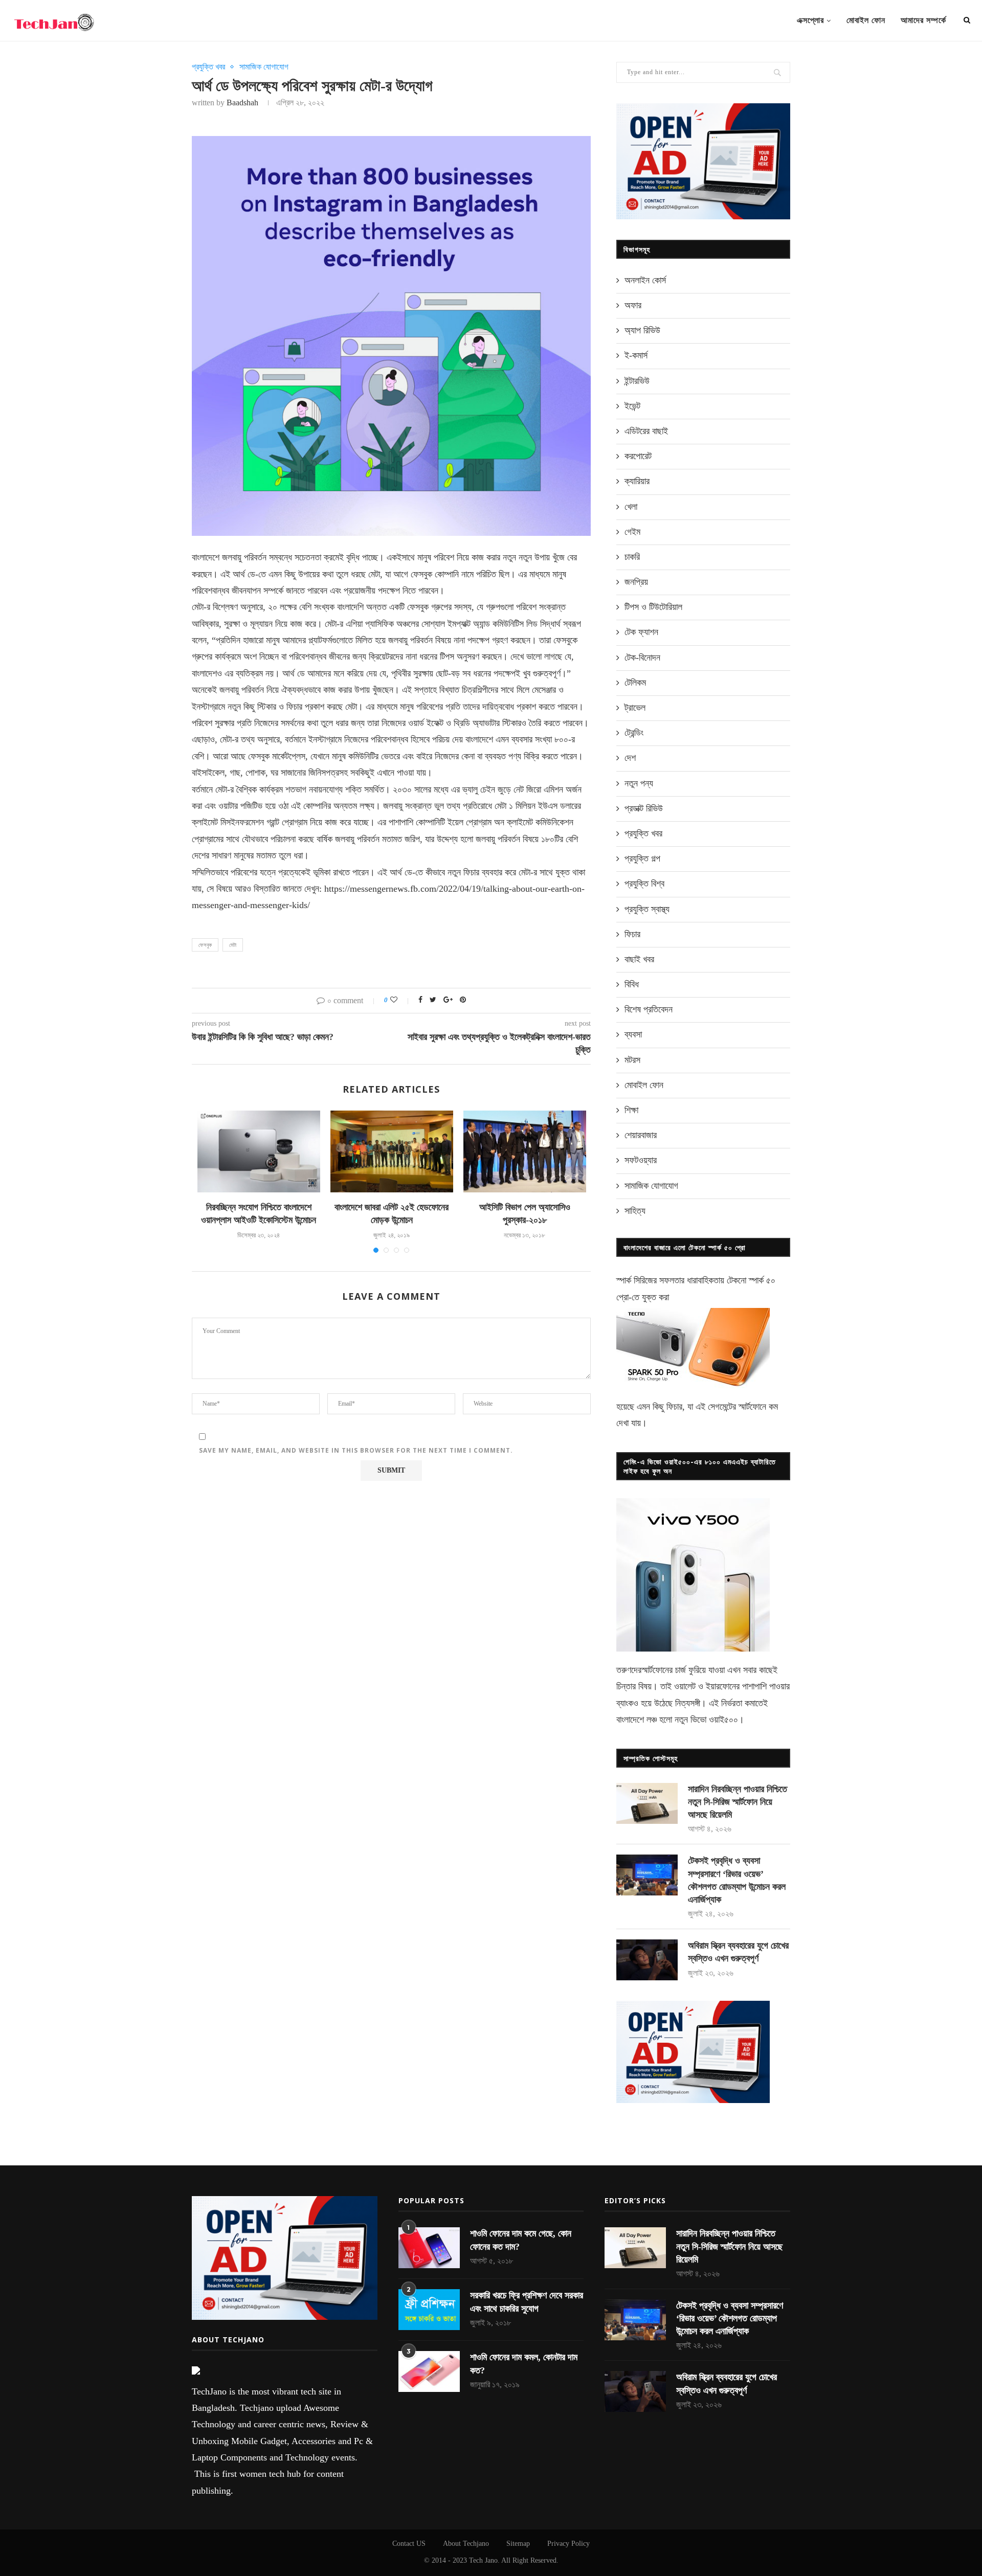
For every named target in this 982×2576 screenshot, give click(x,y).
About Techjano (466, 2544)
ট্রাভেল (635, 708)
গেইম (632, 532)
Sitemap (518, 2544)
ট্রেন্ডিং (634, 733)
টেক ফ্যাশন (641, 632)
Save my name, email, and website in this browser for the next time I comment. (356, 1450)
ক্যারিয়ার (637, 481)
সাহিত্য (635, 1211)
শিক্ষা (631, 1110)
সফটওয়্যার (641, 1160)
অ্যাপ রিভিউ (642, 330)
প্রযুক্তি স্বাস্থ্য (647, 909)
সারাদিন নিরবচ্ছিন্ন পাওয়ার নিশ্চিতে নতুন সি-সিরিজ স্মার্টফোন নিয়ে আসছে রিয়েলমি (738, 1802)
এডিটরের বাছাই (646, 431)
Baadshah (242, 103)
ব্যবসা (633, 1034)
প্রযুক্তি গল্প (642, 858)
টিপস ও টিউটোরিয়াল (653, 607)
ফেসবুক (205, 945)
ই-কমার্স (636, 355)
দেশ (630, 758)
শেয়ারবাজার (641, 1135)
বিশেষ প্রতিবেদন (649, 1009)
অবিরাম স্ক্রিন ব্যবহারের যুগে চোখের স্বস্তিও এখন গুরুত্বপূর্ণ (738, 1952)
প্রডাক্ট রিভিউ (644, 808)
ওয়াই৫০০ (723, 1720)
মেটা (233, 945)
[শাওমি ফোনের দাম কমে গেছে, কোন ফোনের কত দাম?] (429, 2248)
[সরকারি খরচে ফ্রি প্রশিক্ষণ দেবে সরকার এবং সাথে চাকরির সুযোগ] (429, 2310)
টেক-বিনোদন (642, 658)
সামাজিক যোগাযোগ (264, 67)
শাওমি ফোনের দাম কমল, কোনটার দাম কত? (524, 2364)
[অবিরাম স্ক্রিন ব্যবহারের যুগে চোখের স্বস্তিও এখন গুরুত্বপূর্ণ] (647, 1960)
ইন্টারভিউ (637, 381)
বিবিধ (632, 984)
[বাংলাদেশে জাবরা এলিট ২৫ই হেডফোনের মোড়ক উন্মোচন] (392, 1151)
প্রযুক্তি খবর (208, 67)
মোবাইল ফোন (866, 20)
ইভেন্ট (632, 406)
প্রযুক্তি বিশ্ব (644, 884)
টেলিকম (635, 683)
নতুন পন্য (639, 783)
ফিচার (632, 934)
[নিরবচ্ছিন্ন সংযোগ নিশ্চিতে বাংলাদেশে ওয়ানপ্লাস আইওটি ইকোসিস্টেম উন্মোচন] (259, 1151)
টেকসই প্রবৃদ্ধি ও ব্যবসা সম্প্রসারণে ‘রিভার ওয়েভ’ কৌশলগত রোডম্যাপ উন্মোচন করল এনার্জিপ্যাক (737, 1880)
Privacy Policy (568, 2544)
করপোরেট (638, 456)
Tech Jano (483, 2560)
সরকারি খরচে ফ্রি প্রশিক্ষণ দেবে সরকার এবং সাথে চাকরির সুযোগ (527, 2302)
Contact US (409, 2544)
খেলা (631, 507)
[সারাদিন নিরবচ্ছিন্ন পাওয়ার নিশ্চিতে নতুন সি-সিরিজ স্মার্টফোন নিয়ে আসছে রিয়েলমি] (647, 1803)
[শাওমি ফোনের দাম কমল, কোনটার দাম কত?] (429, 2371)
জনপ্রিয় (636, 582)
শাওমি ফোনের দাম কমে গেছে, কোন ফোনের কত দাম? (521, 2240)
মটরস (632, 1060)
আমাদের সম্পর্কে (923, 20)
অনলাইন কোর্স (645, 280)
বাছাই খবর (639, 959)
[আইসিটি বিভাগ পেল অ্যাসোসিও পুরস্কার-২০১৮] (525, 1151)
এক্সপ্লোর (810, 20)
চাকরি (632, 557)
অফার (633, 305)
